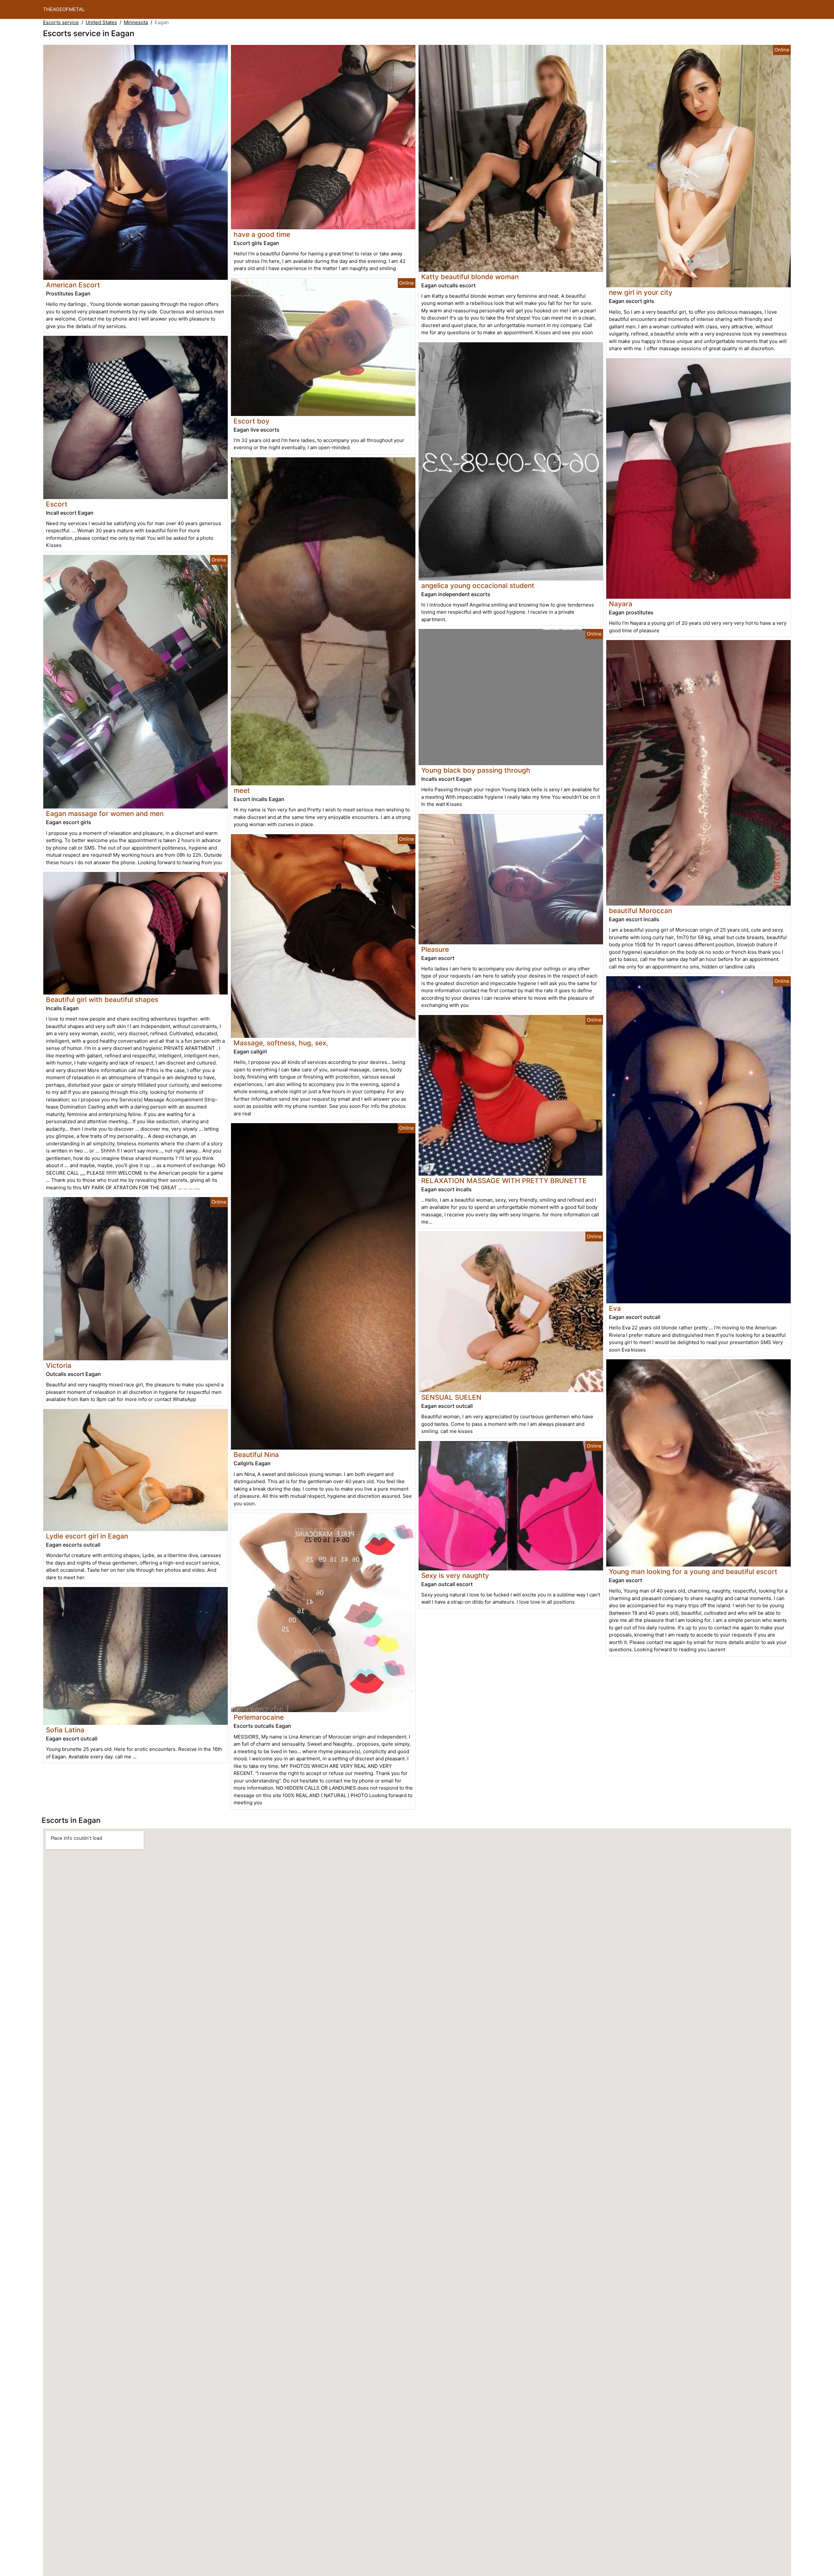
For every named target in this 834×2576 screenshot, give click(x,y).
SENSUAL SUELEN (451, 1397)
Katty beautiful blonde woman (470, 277)
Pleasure (435, 949)
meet (242, 790)
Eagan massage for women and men (105, 814)
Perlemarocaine (259, 1717)
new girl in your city (641, 292)
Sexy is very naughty (455, 1575)
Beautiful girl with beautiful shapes (102, 1000)
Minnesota (136, 22)
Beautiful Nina (256, 1455)
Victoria (59, 1365)
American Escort (73, 285)
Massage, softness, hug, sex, (281, 1043)
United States (101, 22)
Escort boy (252, 421)
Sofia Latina (65, 1730)
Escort (57, 504)
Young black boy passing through (476, 770)
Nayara (621, 604)
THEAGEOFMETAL (64, 9)
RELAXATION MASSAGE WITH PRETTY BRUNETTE (504, 1181)
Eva (615, 1308)
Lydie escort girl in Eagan (87, 1536)
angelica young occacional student (478, 586)
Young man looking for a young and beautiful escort (693, 1572)
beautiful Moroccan (640, 911)
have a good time (262, 234)
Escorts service (61, 22)
